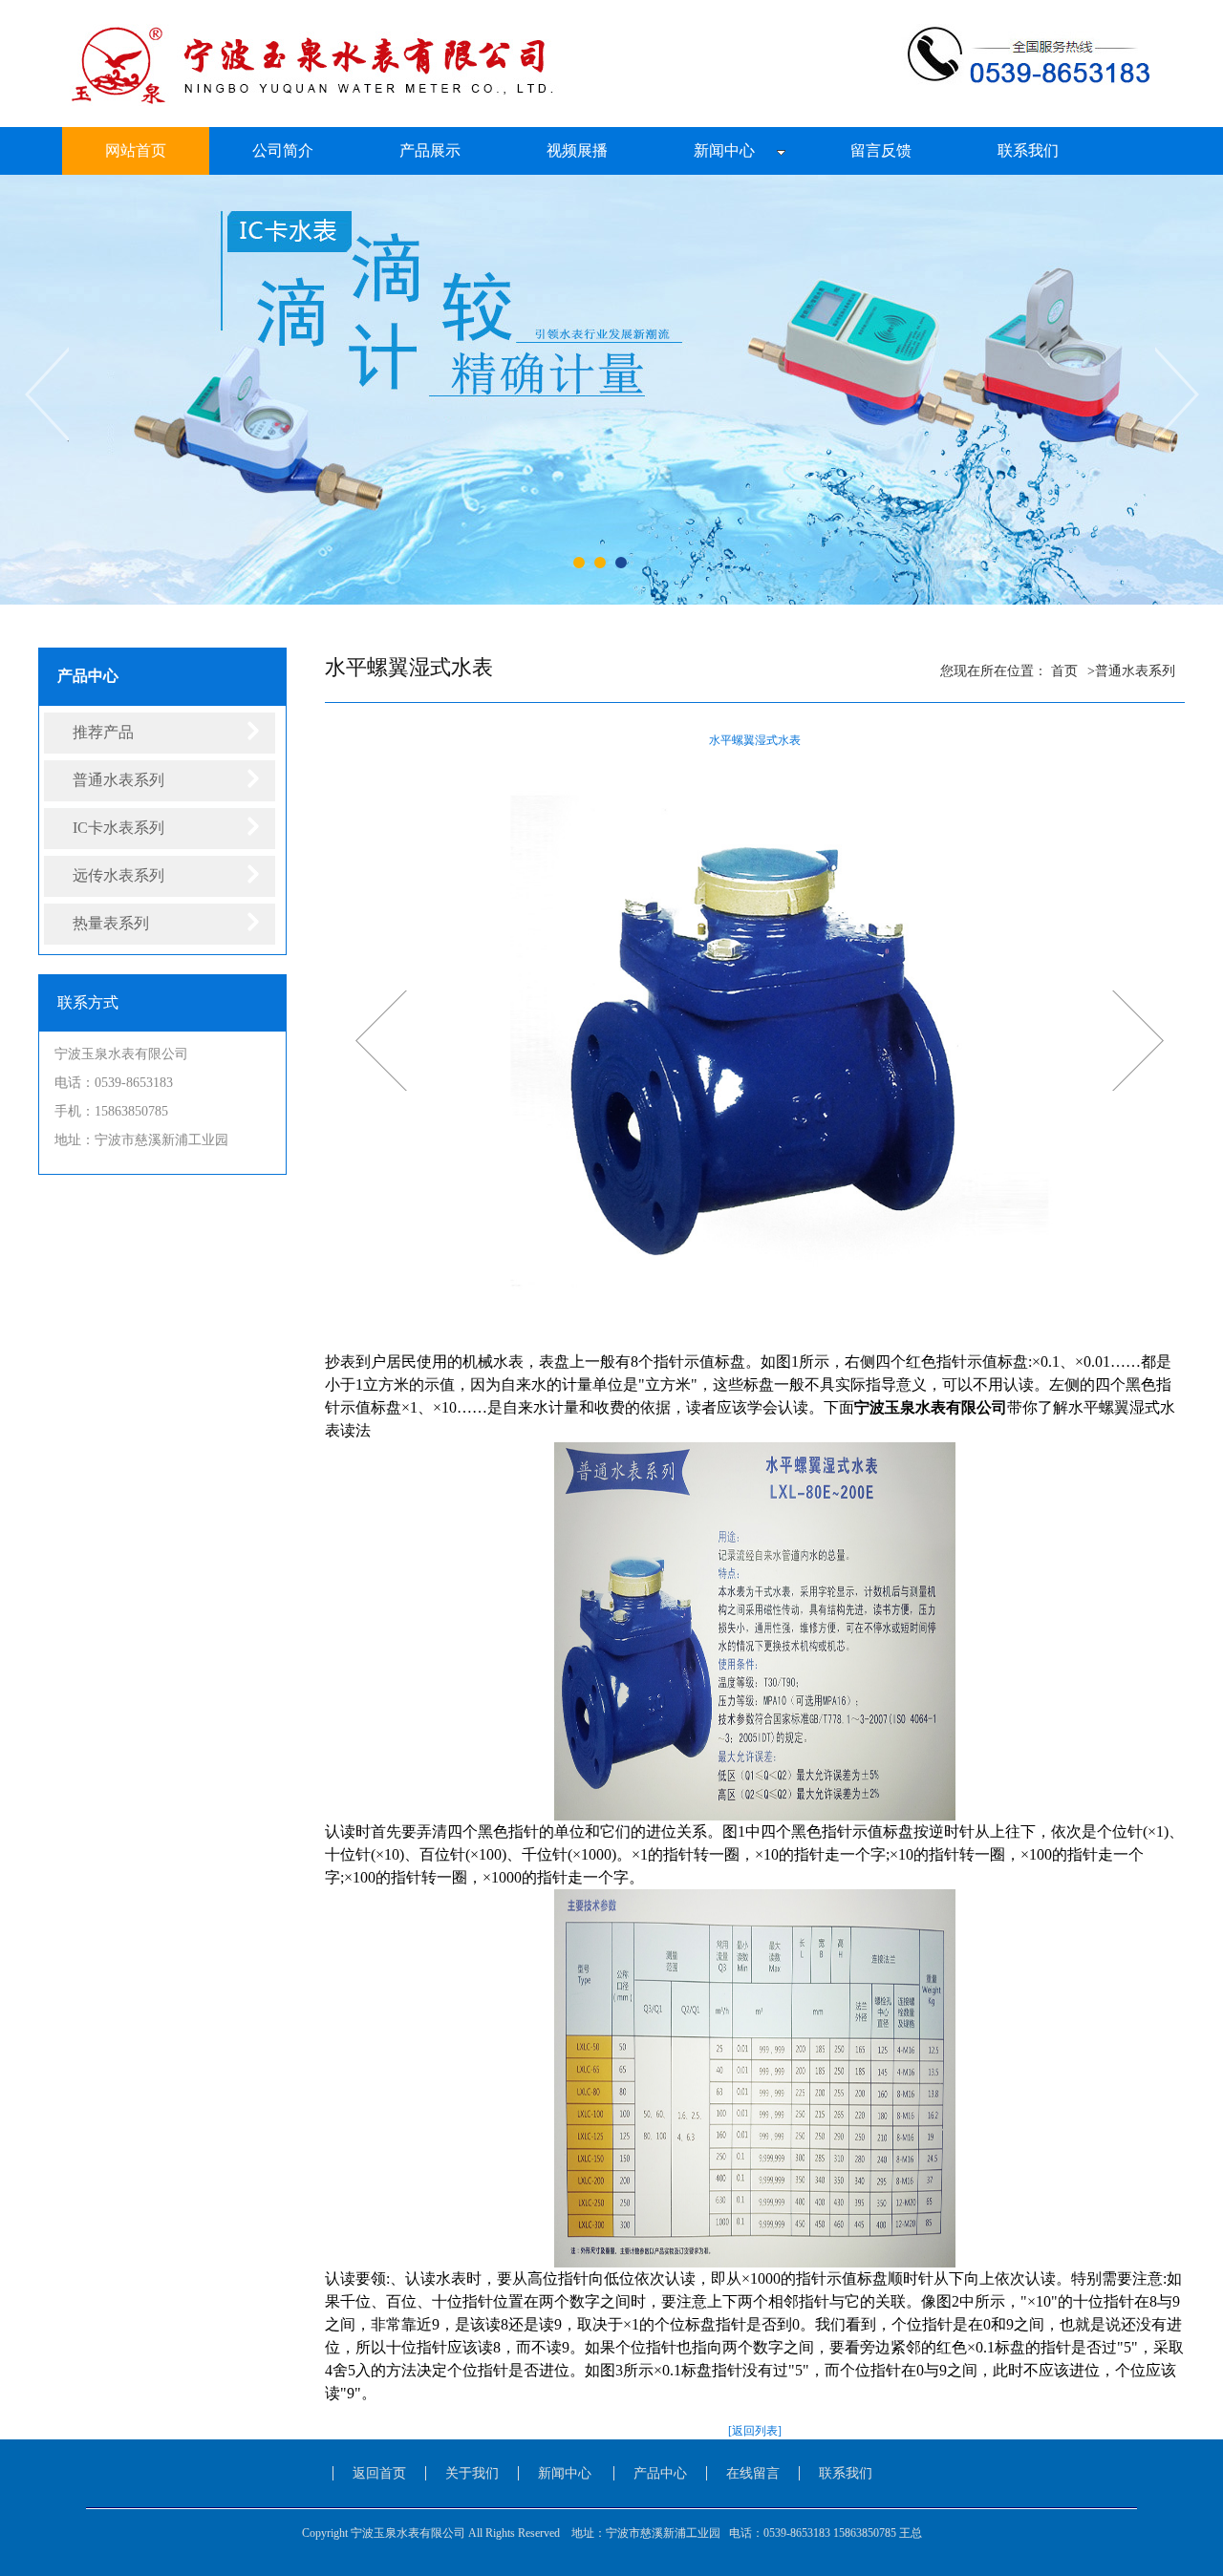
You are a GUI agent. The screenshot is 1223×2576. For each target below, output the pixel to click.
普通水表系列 (1135, 671)
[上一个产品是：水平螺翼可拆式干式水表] (1138, 1040)
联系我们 (846, 2473)
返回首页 (379, 2473)
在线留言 (753, 2473)
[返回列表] (755, 2431)
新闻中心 (565, 2473)
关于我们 (472, 2473)
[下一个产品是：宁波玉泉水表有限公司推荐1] (381, 1040)
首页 (1064, 671)
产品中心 (660, 2473)
